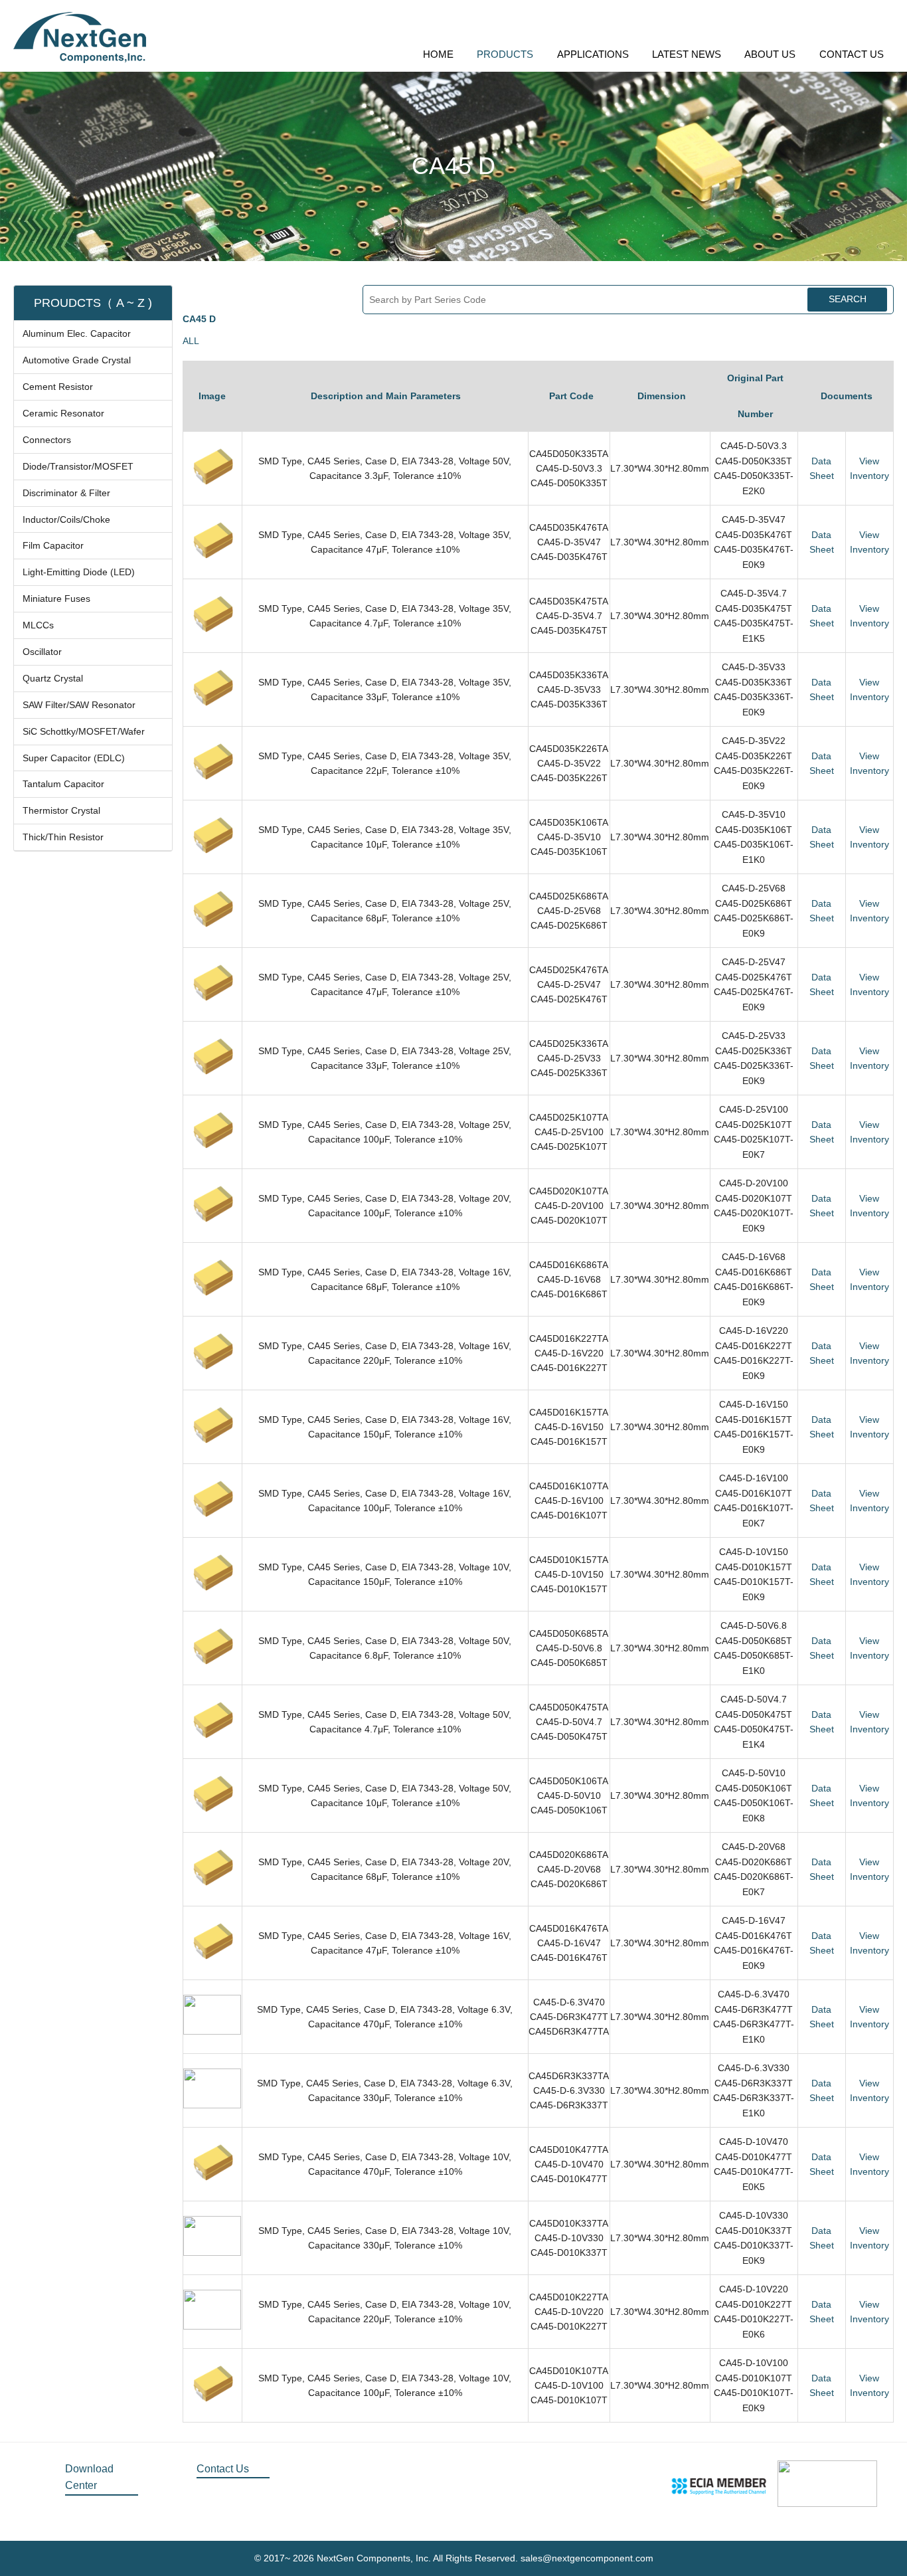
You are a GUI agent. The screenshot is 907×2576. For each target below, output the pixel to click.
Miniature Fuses (56, 598)
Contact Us (223, 2469)
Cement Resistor (58, 387)
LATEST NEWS (687, 54)
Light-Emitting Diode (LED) (79, 572)
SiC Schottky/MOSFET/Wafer (84, 731)
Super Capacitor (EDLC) (74, 758)
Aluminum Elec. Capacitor (77, 333)
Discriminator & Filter (66, 493)
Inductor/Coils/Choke (66, 519)
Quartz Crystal (53, 678)
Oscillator (42, 652)
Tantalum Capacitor (63, 784)
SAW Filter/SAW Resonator (79, 705)
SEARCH (848, 299)
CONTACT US (852, 54)
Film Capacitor (53, 545)
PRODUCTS (505, 54)
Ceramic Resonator (63, 413)
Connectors (47, 440)
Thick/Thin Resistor (63, 837)
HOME (438, 54)
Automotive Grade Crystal (77, 360)
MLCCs (38, 625)
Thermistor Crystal (61, 810)
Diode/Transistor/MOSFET (78, 466)
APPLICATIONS (593, 54)
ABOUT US (770, 54)
